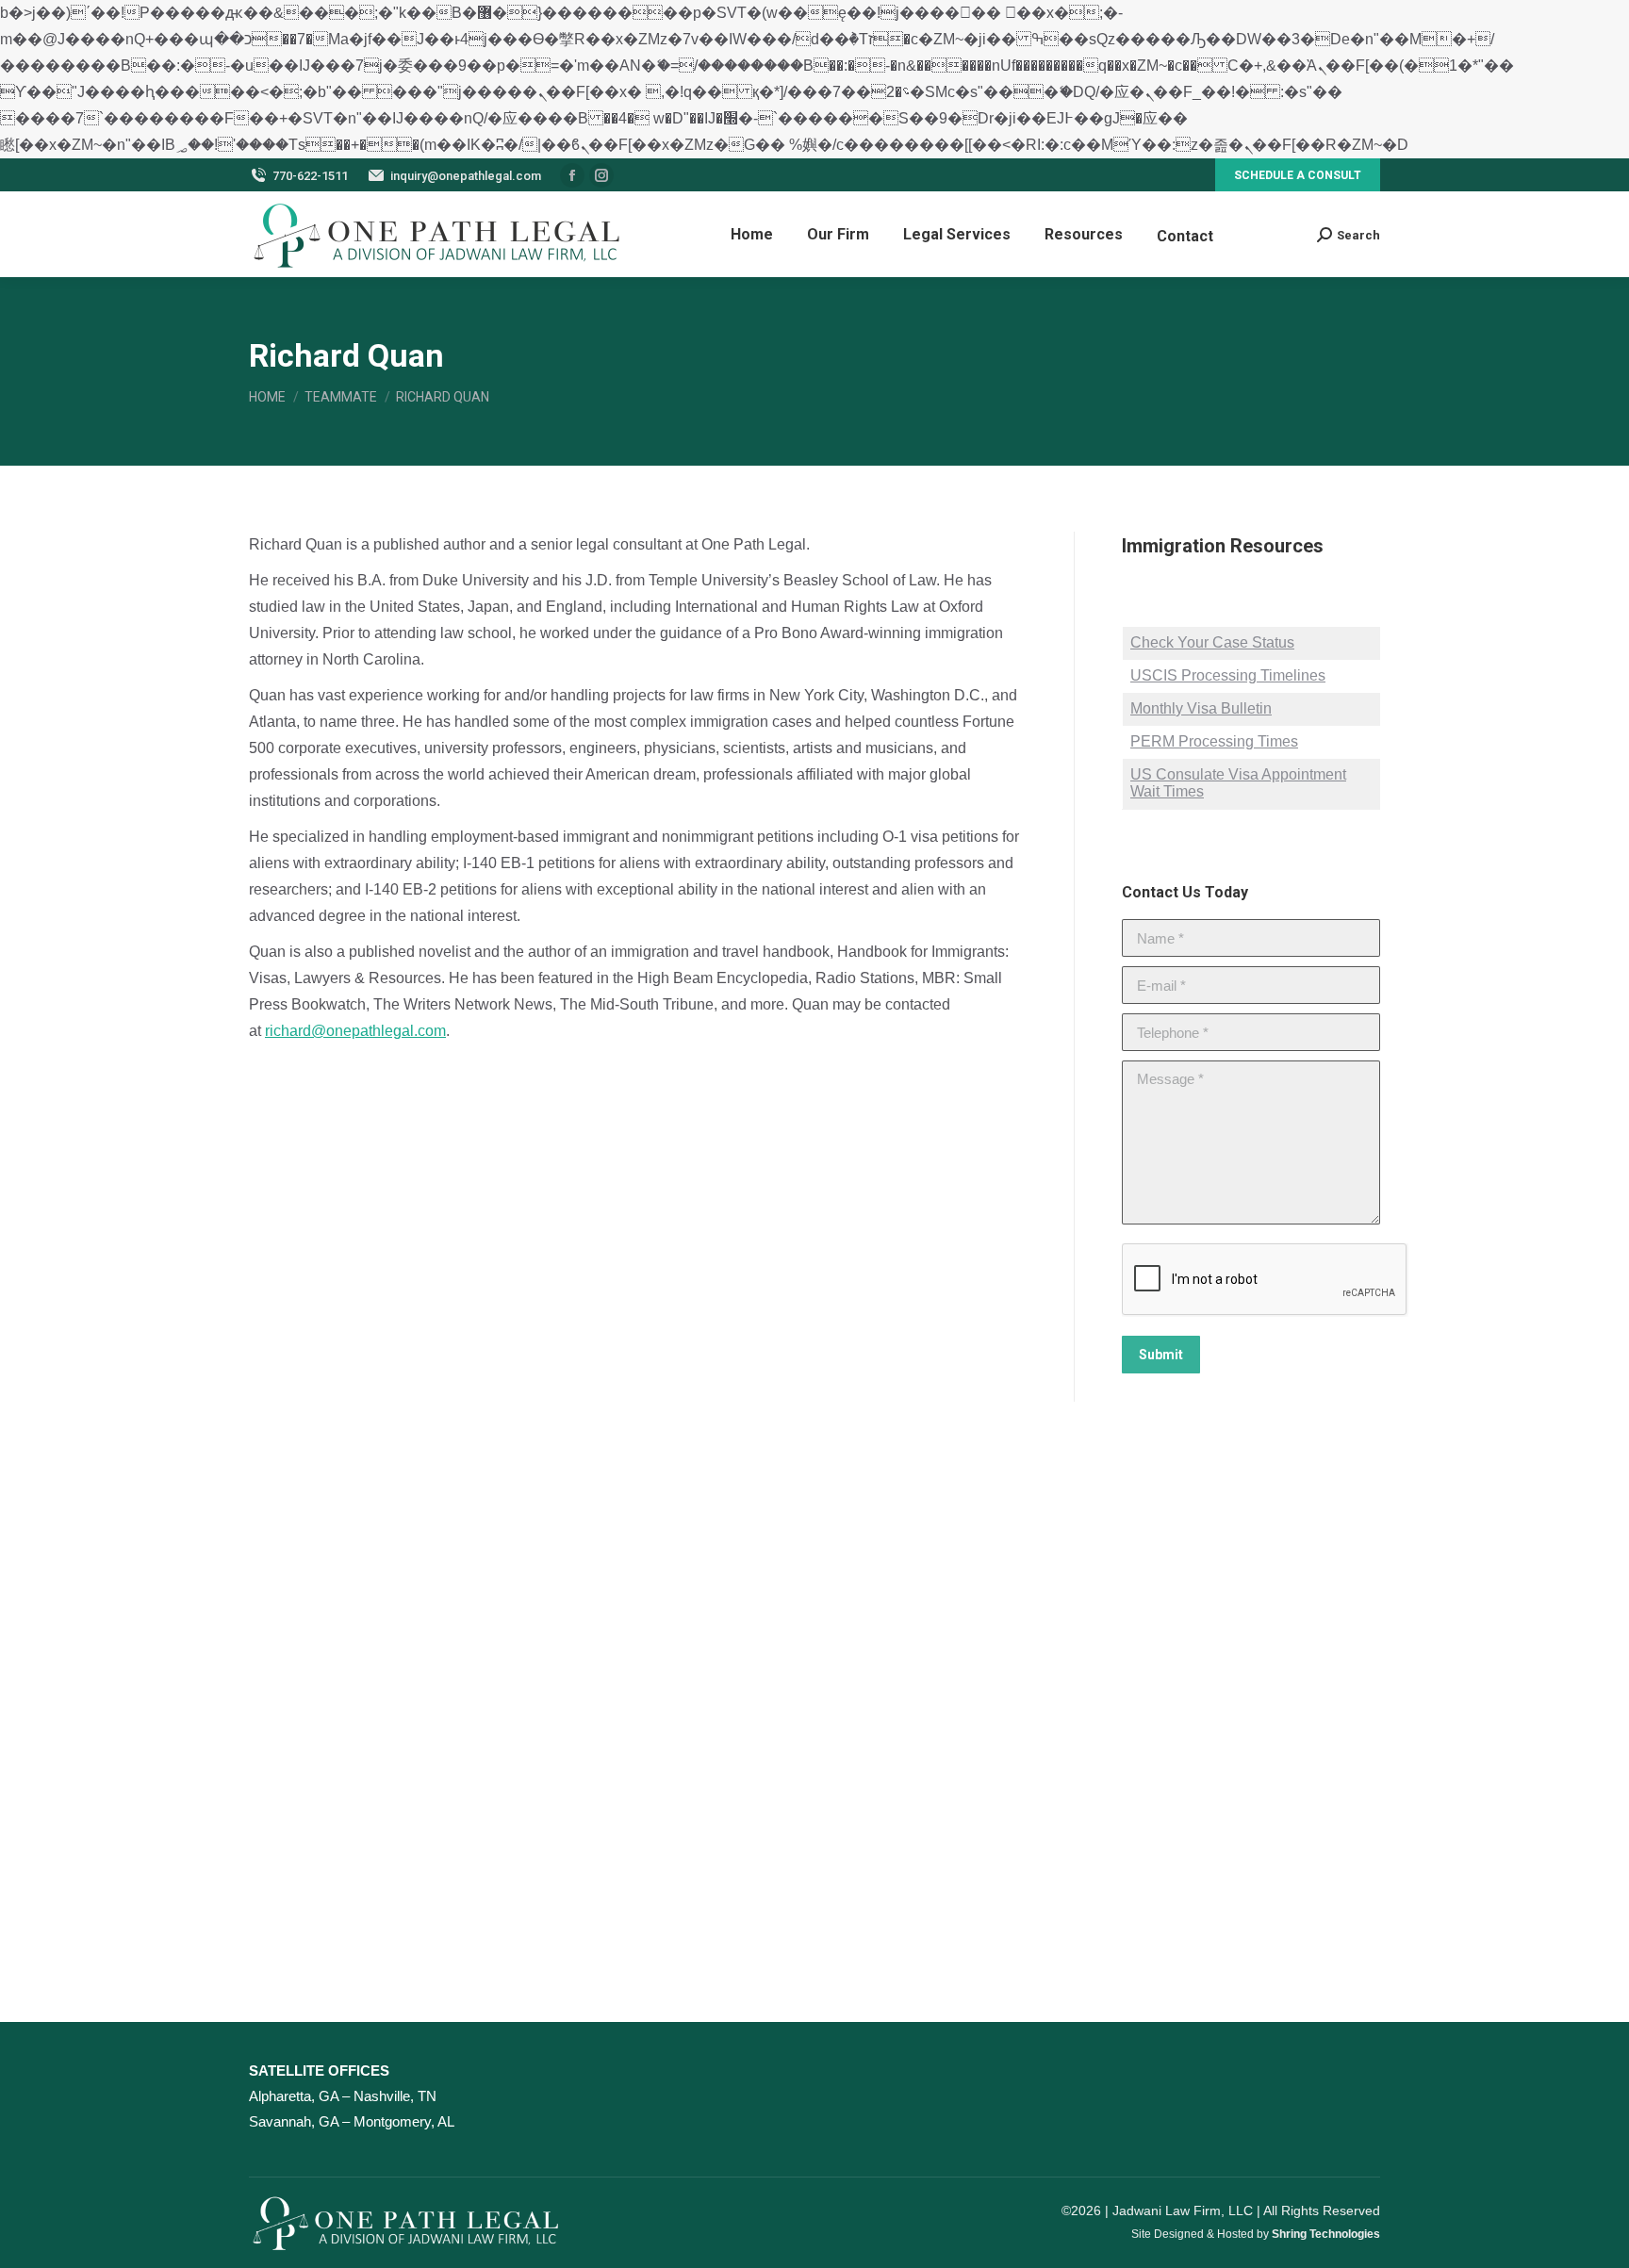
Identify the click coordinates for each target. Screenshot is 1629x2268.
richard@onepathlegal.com (355, 1031)
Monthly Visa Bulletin (1201, 708)
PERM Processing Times (1214, 741)
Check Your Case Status (1212, 642)
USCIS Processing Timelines (1228, 675)
